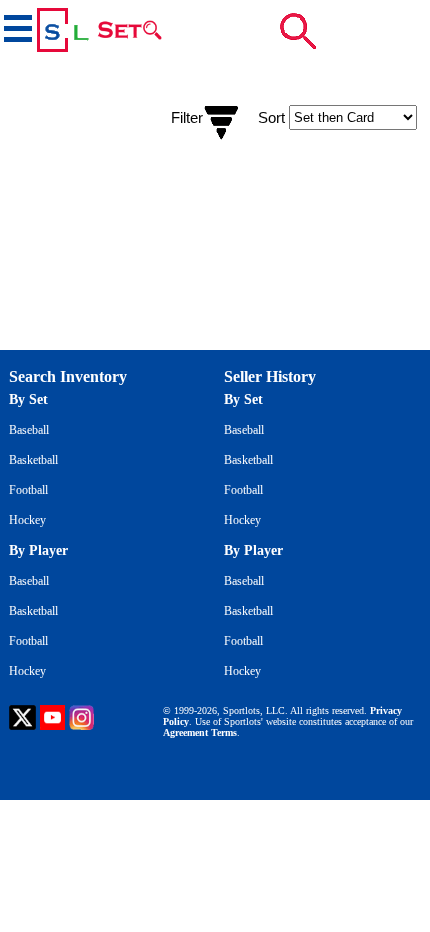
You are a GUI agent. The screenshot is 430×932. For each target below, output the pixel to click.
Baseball (29, 430)
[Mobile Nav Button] (16, 25)
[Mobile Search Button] (298, 31)
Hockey (27, 520)
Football (28, 490)
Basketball (33, 460)
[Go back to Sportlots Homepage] (62, 30)
